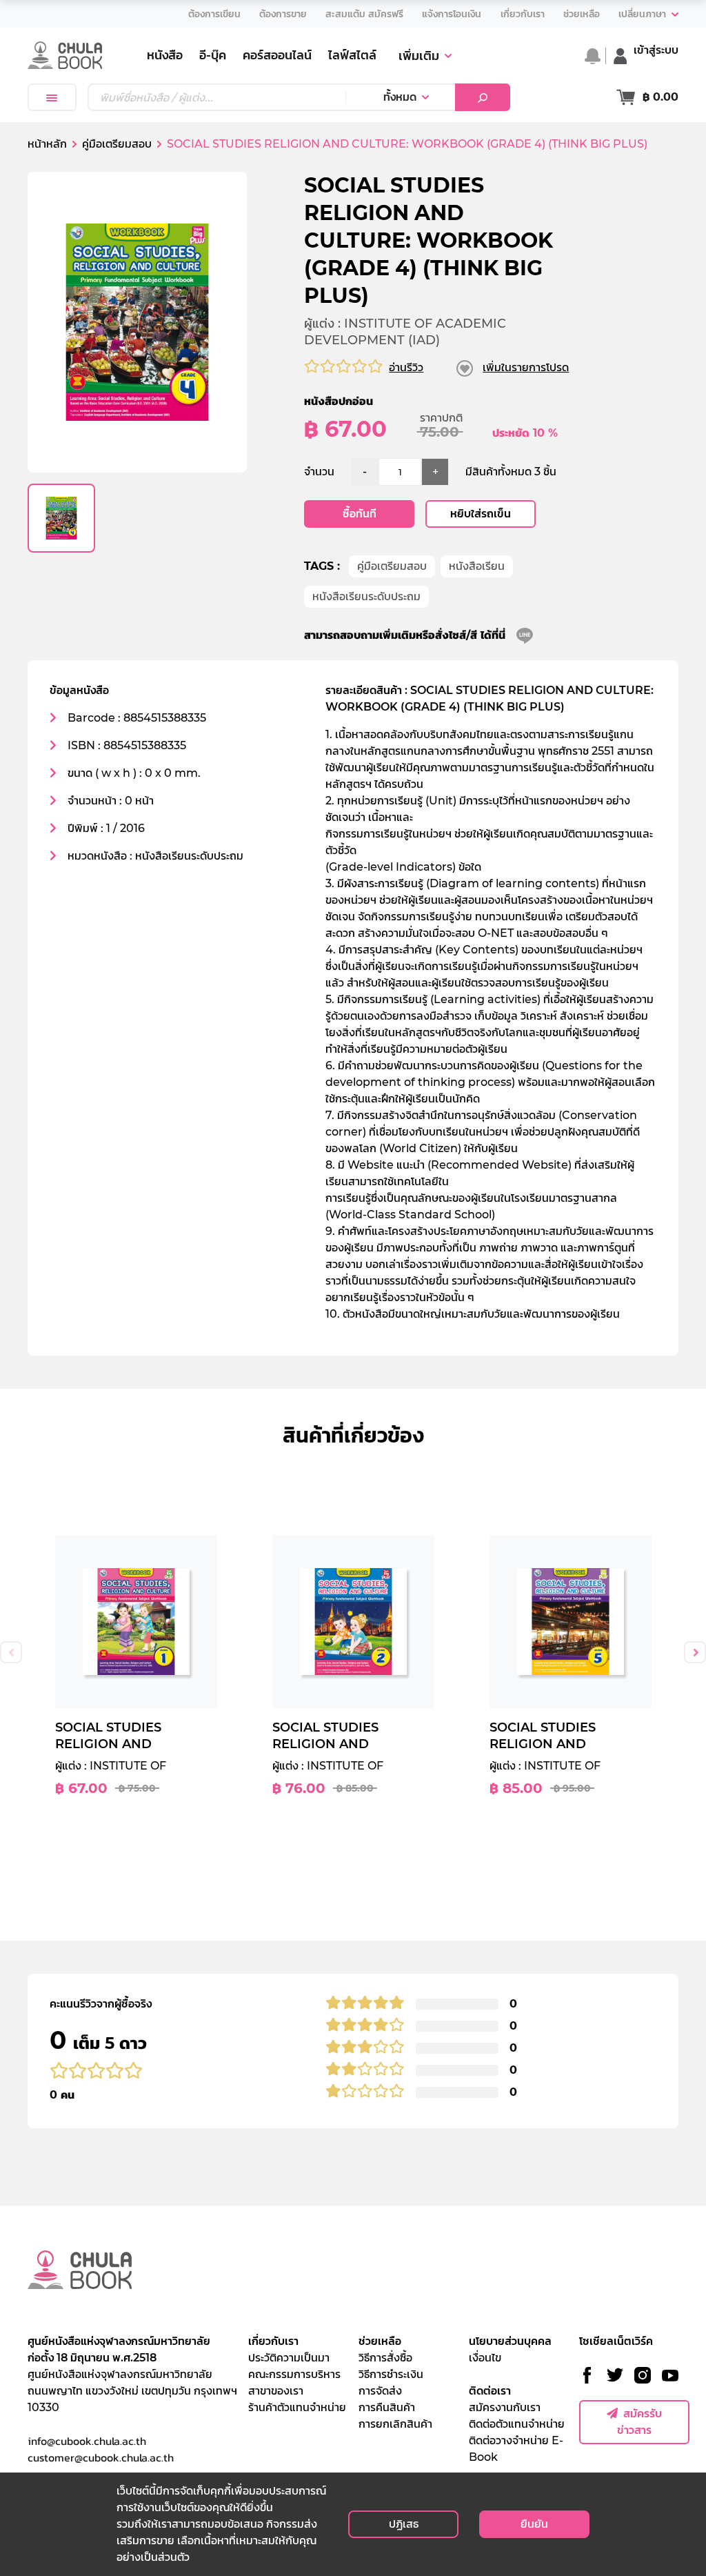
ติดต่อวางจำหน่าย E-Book (516, 2449)
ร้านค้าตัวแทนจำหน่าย (297, 2407)
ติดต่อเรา (490, 2391)
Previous (11, 1652)
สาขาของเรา (276, 2391)
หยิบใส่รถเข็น (481, 514)
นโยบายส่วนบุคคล (510, 2341)
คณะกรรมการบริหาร (294, 2374)
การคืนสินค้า (387, 2407)
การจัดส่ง (380, 2391)
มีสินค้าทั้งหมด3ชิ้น (511, 472)
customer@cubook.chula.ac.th (101, 2457)
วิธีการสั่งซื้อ (385, 2358)
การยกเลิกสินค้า (395, 2424)
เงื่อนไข (485, 2358)
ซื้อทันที (360, 514)
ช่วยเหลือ (380, 2341)
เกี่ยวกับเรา (273, 2341)
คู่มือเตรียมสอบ (392, 566)
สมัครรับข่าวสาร (639, 2422)
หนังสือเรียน (477, 566)
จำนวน (319, 472)
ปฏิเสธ (404, 2524)
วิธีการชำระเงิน (391, 2374)
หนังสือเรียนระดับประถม (366, 596)
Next (695, 1652)
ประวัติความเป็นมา (289, 2358)
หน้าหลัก (47, 144)
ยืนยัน (534, 2524)
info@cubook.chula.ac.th (87, 2441)
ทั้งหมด (400, 97)
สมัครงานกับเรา (505, 2407)
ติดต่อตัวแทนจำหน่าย (517, 2424)
